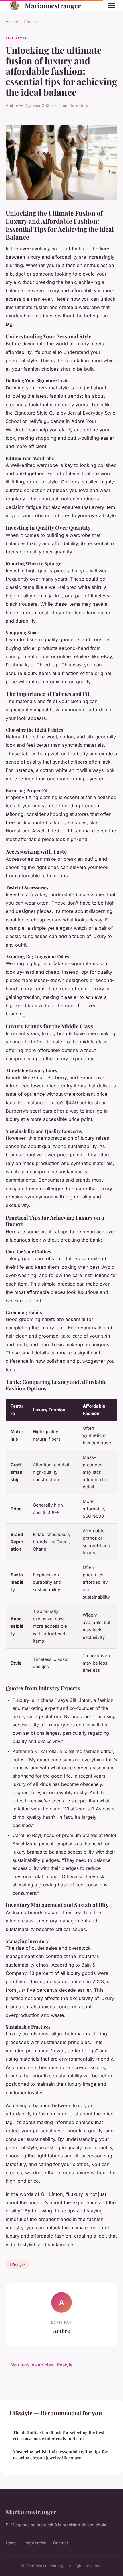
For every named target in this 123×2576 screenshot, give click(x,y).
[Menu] (112, 6)
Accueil (12, 21)
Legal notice (35, 2543)
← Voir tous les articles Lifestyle (39, 2365)
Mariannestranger (53, 6)
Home (11, 2543)
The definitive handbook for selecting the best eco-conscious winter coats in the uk (59, 2435)
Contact (61, 2543)
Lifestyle (31, 21)
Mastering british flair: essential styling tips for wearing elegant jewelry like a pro (60, 2455)
